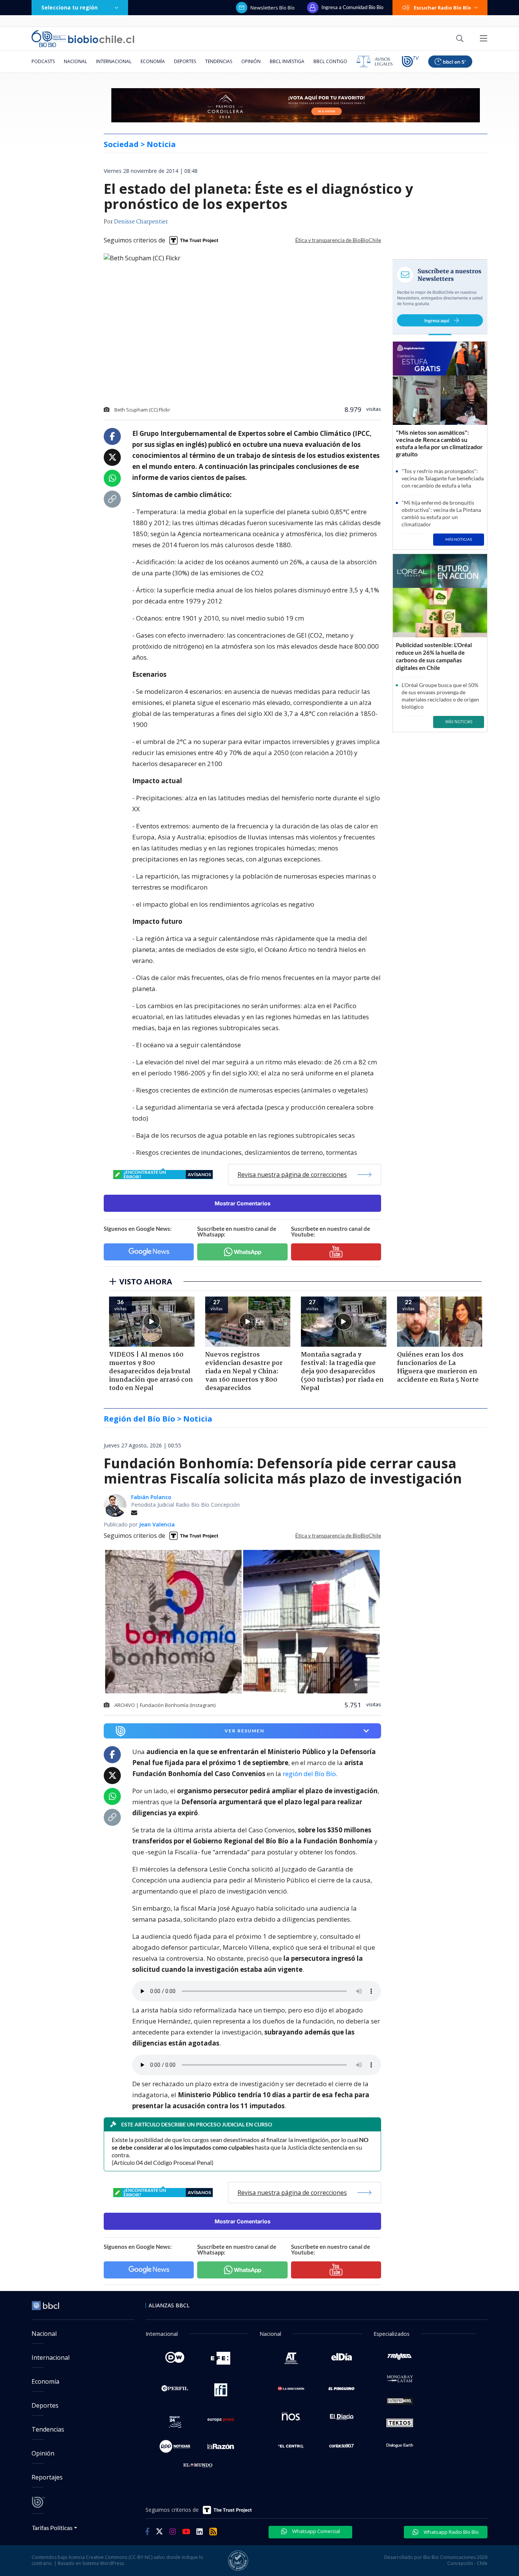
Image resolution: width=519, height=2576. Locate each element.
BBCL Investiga (287, 61)
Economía (153, 61)
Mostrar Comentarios (243, 1203)
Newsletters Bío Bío (273, 8)
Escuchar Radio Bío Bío (442, 8)
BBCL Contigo (330, 61)
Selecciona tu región (70, 7)
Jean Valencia (157, 1524)
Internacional (114, 61)
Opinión (251, 61)
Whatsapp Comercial (316, 2531)
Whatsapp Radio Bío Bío (451, 2532)
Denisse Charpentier (141, 222)
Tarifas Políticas (52, 2528)
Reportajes (47, 2477)
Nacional (75, 61)
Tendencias (219, 61)
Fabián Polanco (151, 1497)
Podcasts (43, 61)
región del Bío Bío (309, 1774)
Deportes (185, 61)
